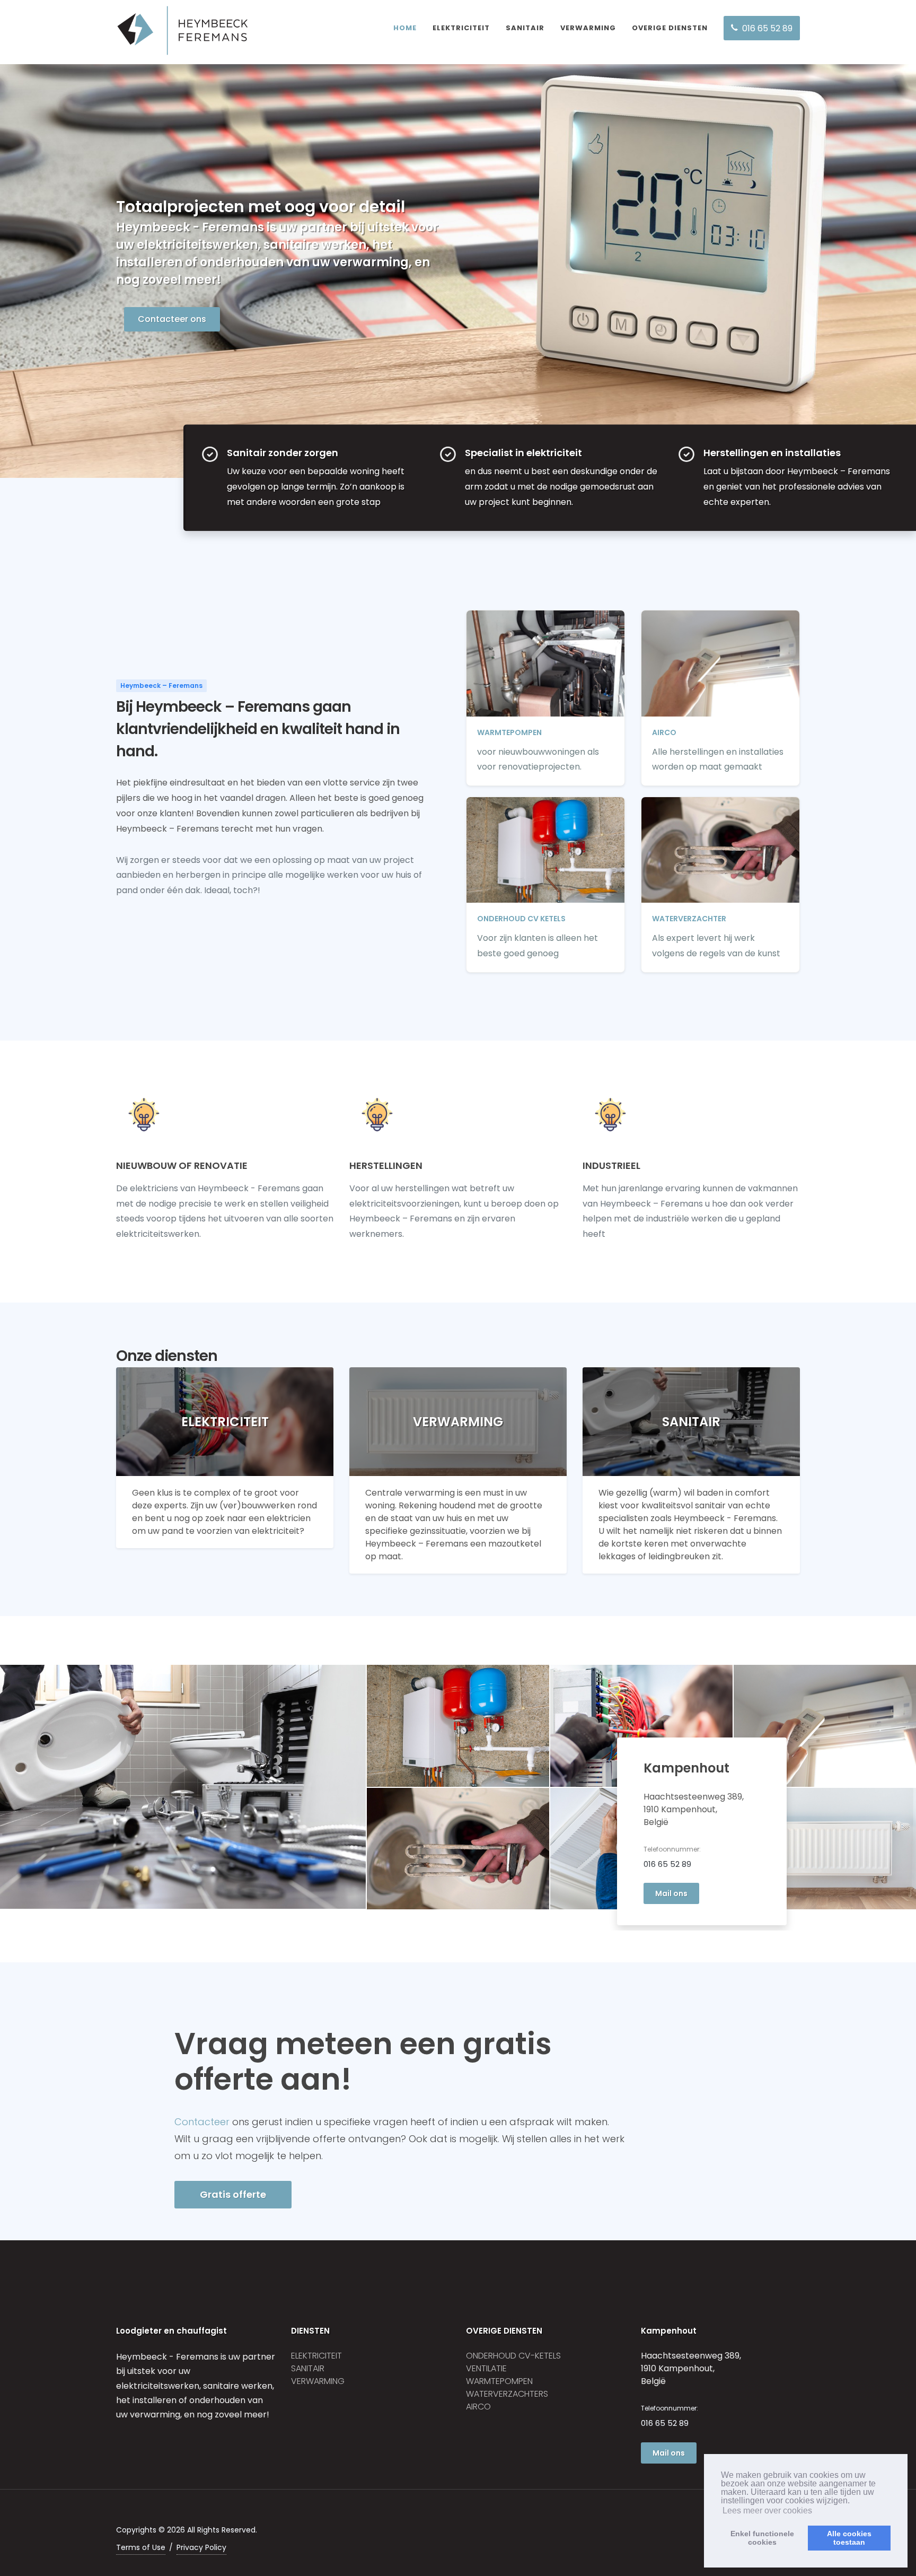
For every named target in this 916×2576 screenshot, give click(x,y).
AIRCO (478, 2407)
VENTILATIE (486, 2368)
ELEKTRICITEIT (461, 28)
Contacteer (202, 2122)
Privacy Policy (201, 2547)
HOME (405, 28)
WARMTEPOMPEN (499, 2381)
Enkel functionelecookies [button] (762, 2538)
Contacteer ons (172, 319)
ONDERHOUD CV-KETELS (513, 2356)
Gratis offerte (233, 2194)
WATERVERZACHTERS (507, 2394)
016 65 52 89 (667, 1864)
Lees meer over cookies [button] (767, 2510)
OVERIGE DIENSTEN (670, 28)
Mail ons (671, 1893)
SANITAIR (525, 28)
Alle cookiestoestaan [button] (849, 2538)
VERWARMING (588, 28)
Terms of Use (141, 2547)
